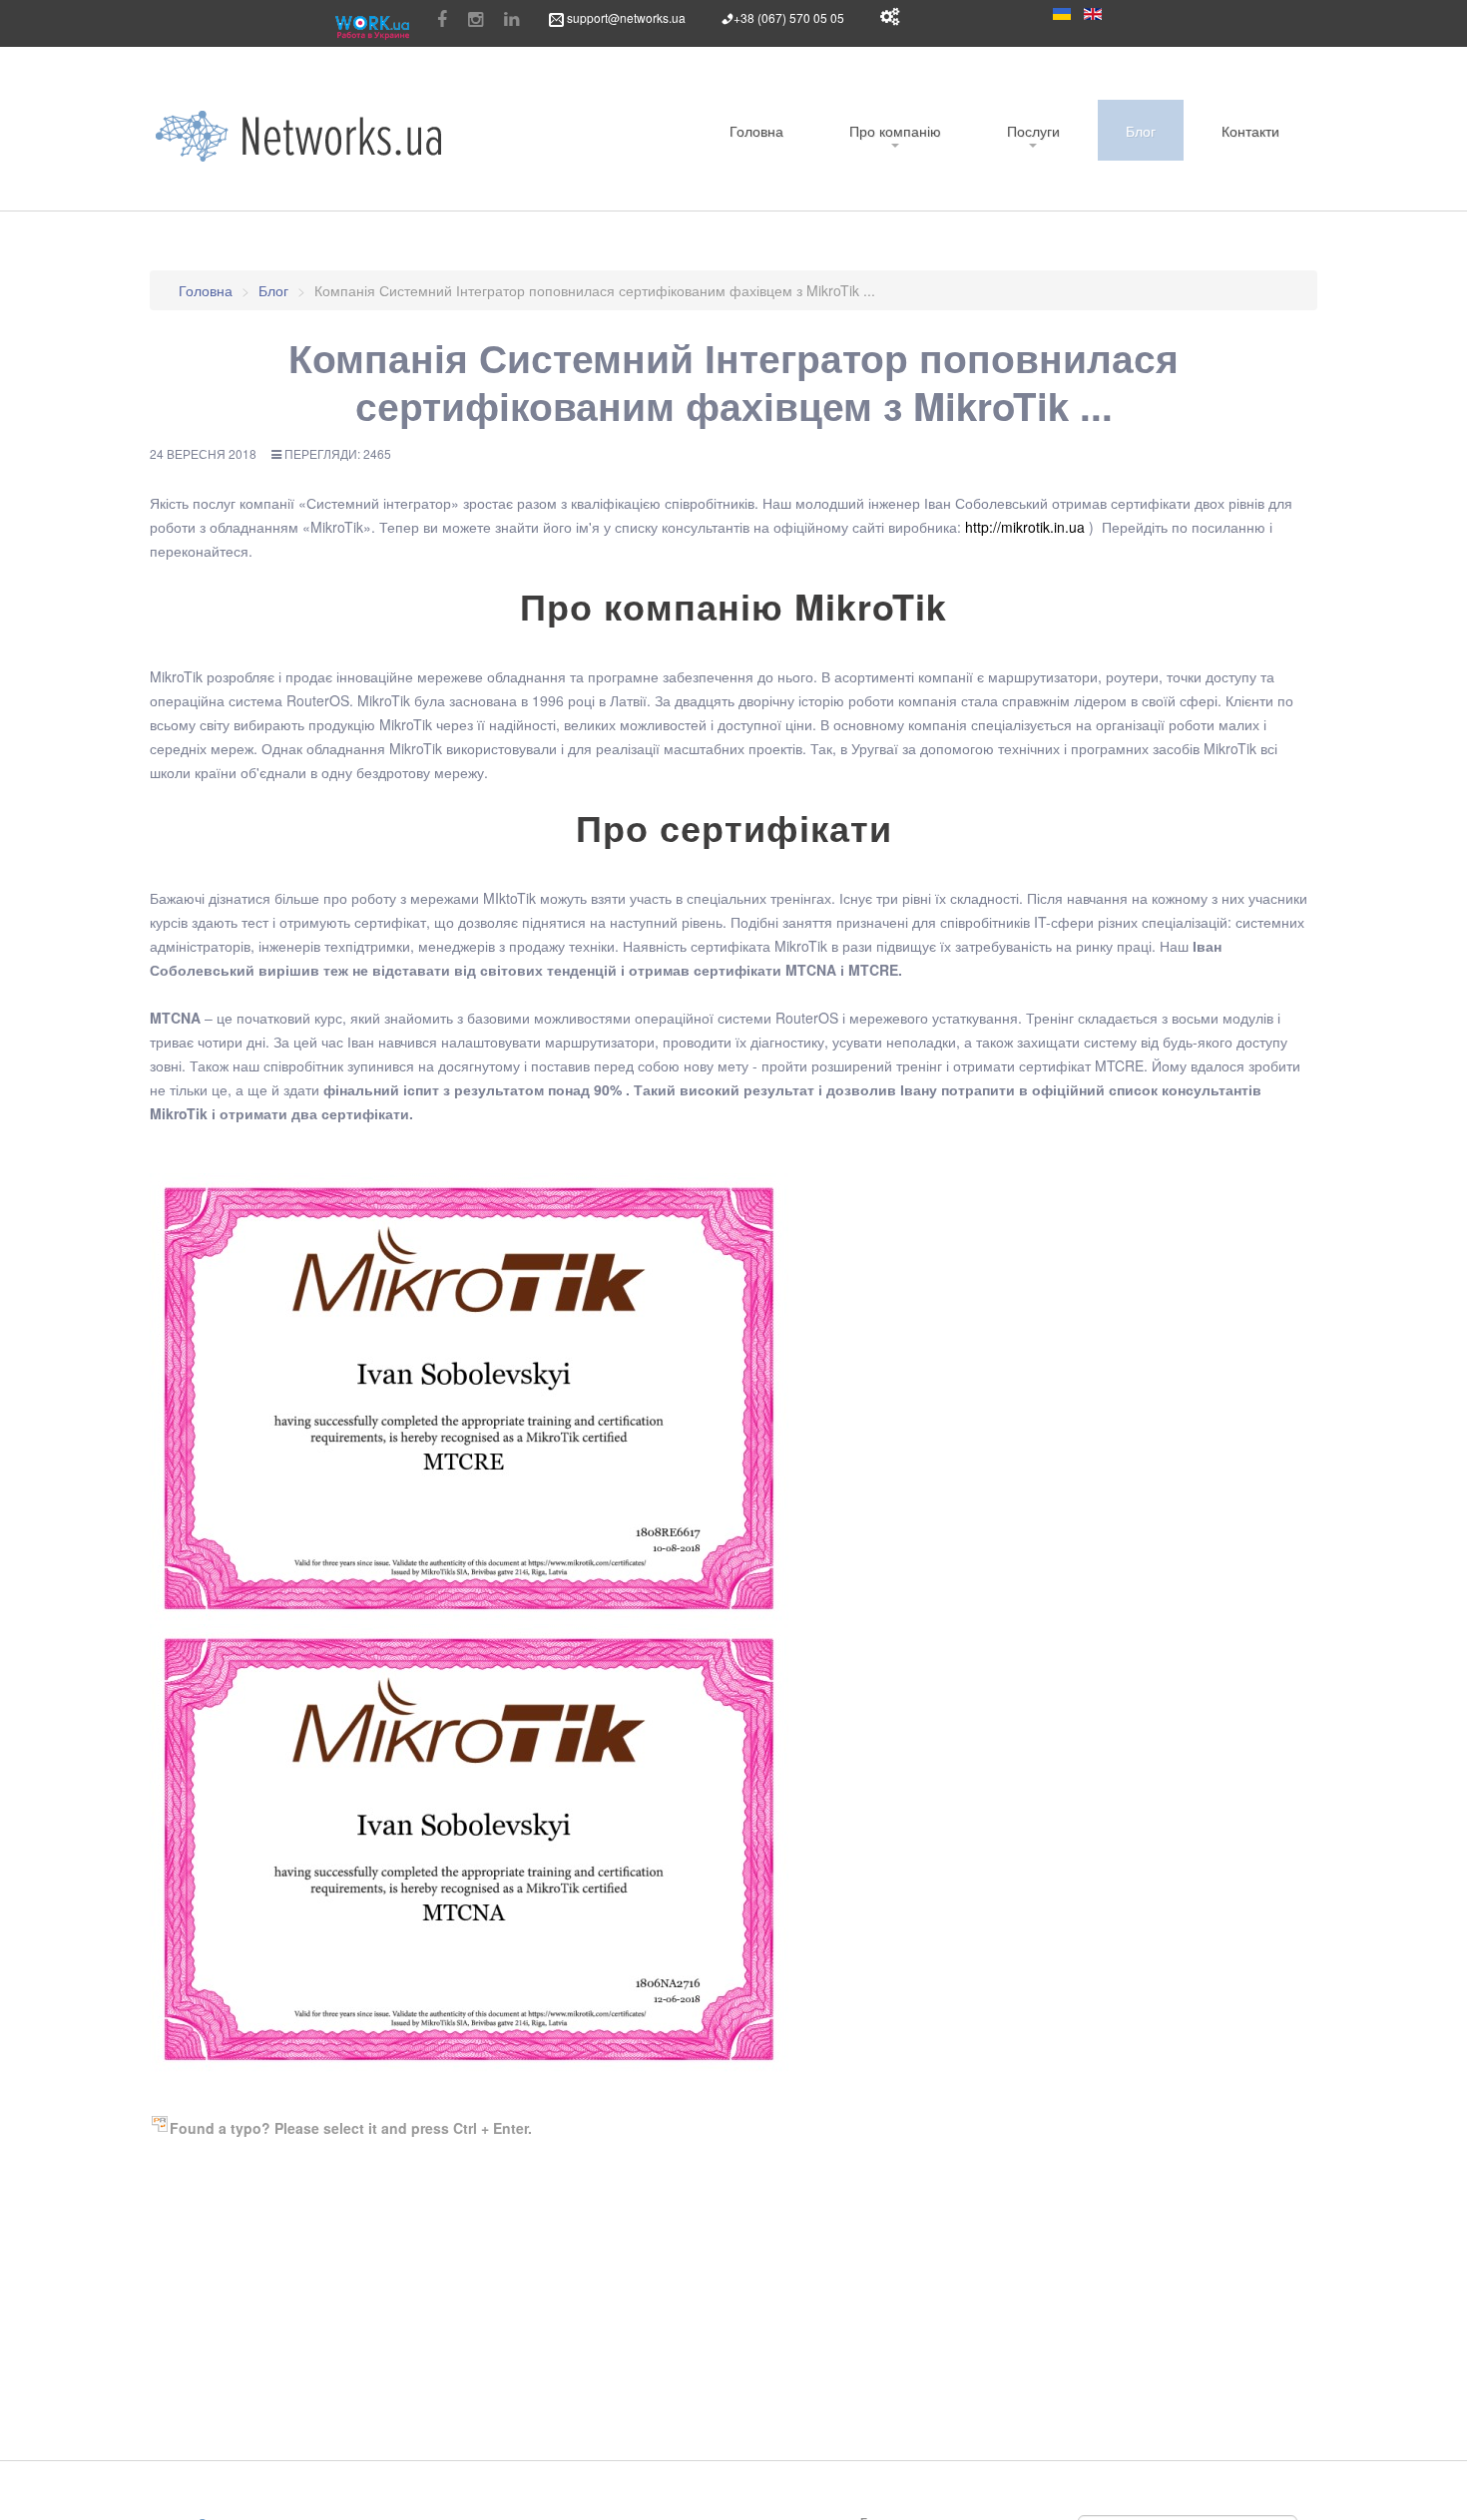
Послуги (1033, 131)
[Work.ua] (372, 26)
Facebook (442, 20)
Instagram (476, 20)
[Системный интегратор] (300, 136)
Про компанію (895, 131)
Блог (1141, 131)
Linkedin (511, 20)
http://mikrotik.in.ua (1025, 527)
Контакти (1250, 131)
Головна (756, 131)
